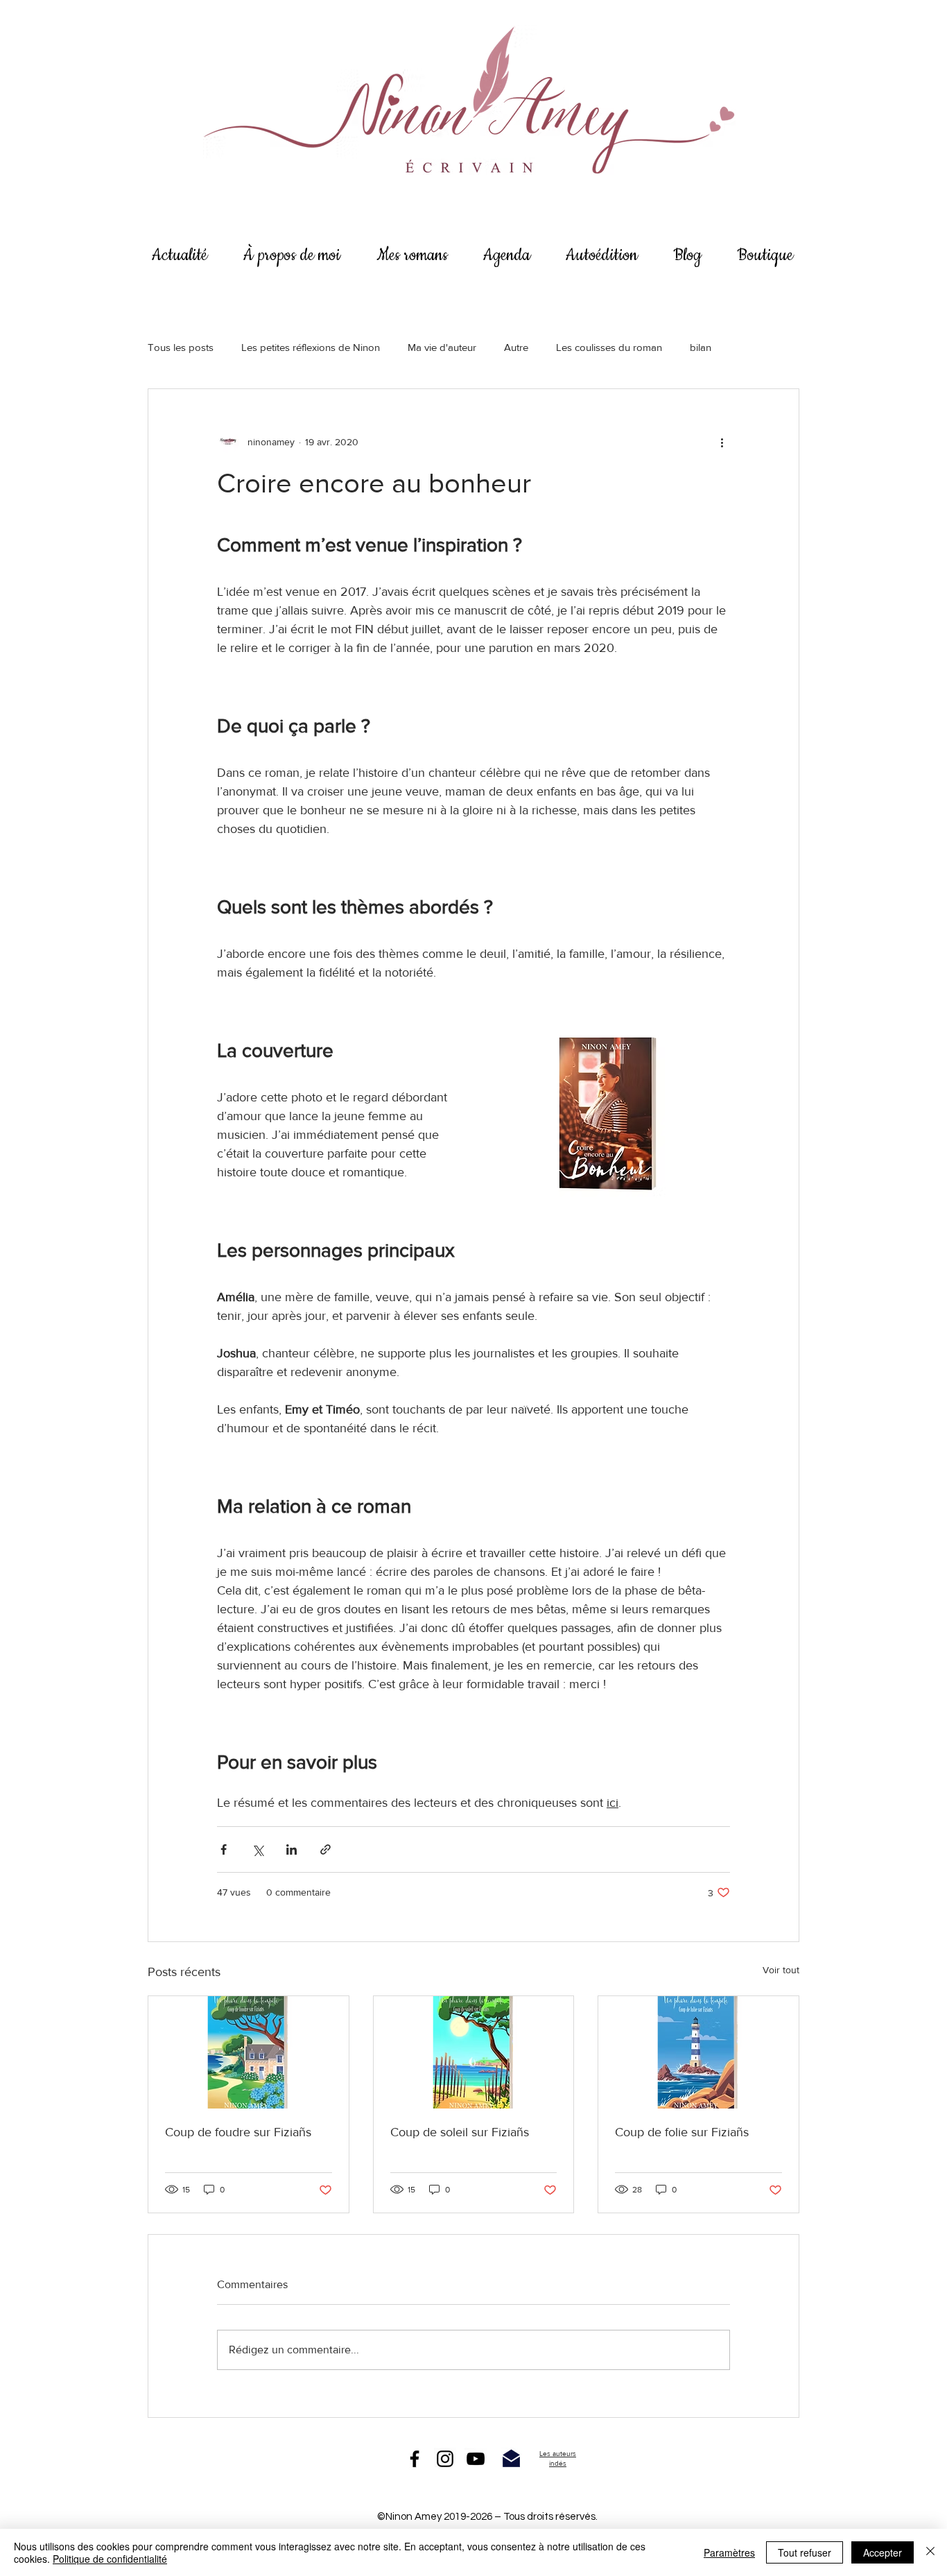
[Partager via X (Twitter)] (258, 1849)
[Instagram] (445, 2459)
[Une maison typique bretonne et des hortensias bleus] (249, 2052)
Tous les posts (181, 347)
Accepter (883, 2552)
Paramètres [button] (729, 2552)
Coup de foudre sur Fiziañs (238, 2132)
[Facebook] (415, 2459)
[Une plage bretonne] (474, 2052)
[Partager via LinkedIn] (292, 1849)
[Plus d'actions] (722, 442)
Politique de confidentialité (110, 2559)
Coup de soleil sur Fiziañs (460, 2132)
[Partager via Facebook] (224, 1849)
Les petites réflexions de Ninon (311, 347)
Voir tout (781, 1970)
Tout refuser (805, 2552)
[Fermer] (930, 2552)
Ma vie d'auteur (442, 347)
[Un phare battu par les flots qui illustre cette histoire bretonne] (698, 2052)
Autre (516, 347)
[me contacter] (511, 2459)
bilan (701, 347)
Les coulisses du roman (609, 347)
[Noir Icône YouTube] (476, 2459)
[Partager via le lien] (325, 1849)
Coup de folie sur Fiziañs (682, 2132)
